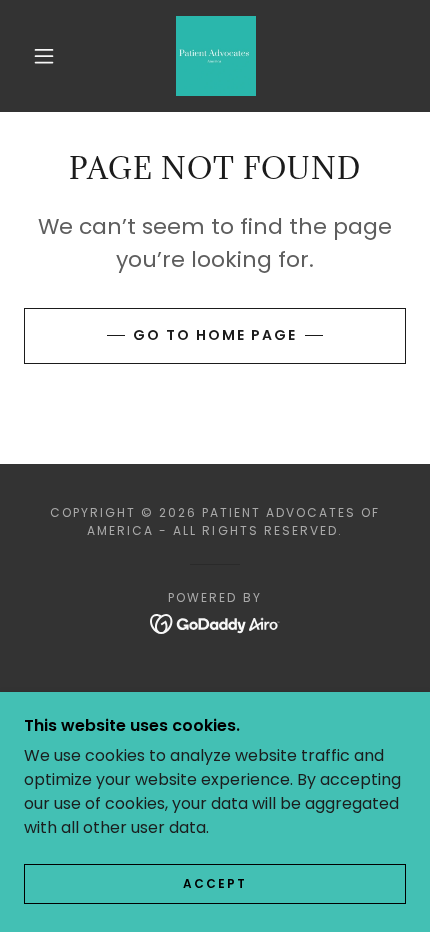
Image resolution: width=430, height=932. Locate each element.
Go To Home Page (215, 335)
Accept (215, 883)
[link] (216, 56)
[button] (44, 56)
